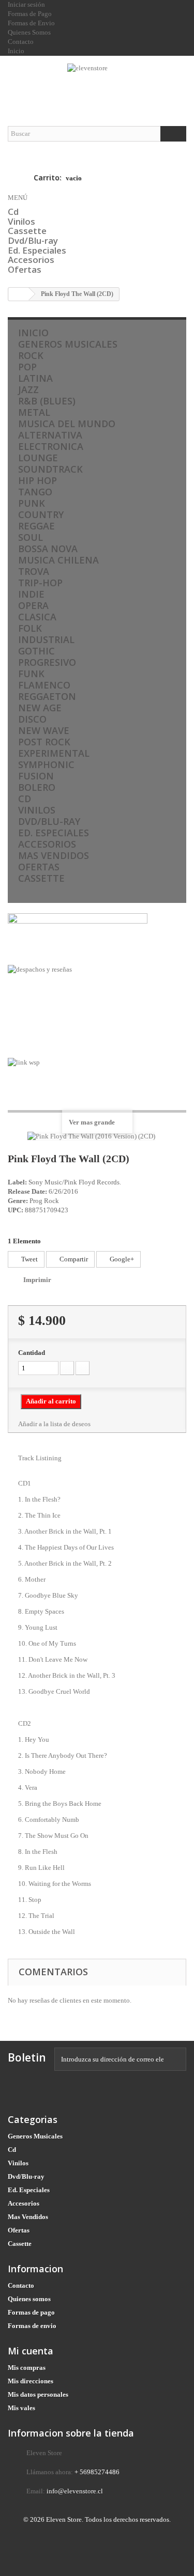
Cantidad (32, 1353)
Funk (31, 674)
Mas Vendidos (54, 855)
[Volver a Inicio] (19, 294)
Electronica (51, 446)
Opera (33, 605)
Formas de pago (31, 2312)
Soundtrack (50, 469)
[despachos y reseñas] (97, 1011)
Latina (35, 378)
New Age (40, 708)
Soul (31, 537)
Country (41, 514)
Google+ (121, 1259)
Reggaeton (47, 696)
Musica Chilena (58, 560)
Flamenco (44, 685)
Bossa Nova (48, 549)
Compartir (73, 1259)
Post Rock (44, 742)
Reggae (36, 526)
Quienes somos (29, 2299)
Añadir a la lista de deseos (54, 1424)
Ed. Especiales (37, 250)
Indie (31, 594)
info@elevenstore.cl (75, 2491)
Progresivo (47, 662)
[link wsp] (97, 1081)
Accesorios (31, 260)
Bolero (37, 787)
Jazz (28, 389)
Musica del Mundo (67, 424)
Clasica (37, 617)
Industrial (46, 639)
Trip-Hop (40, 583)
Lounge (38, 458)
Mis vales (21, 2408)
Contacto (21, 2285)
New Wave (44, 730)
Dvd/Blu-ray (33, 240)
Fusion (36, 776)
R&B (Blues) (47, 401)
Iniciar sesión (26, 4)
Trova (34, 571)
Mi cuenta (31, 2351)
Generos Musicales (68, 344)
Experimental (54, 753)
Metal (34, 412)
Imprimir (37, 1280)
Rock (31, 355)
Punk (32, 503)
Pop (27, 367)
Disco (32, 719)
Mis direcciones (31, 2381)
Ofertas (25, 269)
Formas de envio (32, 2326)
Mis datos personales (38, 2394)
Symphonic (46, 764)
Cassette (27, 231)
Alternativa (50, 435)
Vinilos (21, 221)
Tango (35, 492)
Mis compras (27, 2368)
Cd (13, 212)
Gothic (36, 651)
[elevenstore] (97, 82)
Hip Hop (38, 480)
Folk (30, 628)
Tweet (29, 1259)
